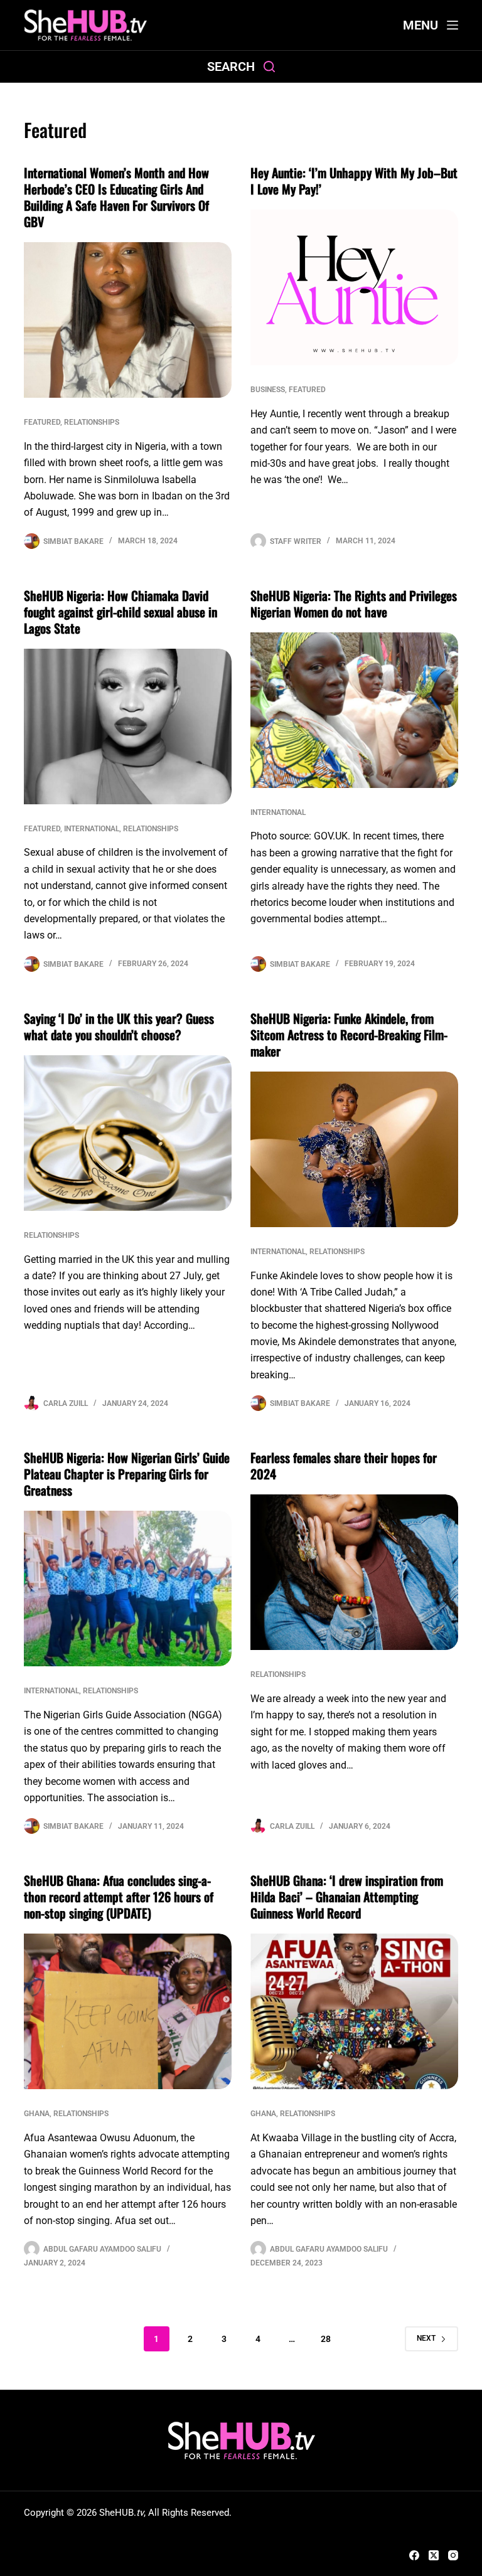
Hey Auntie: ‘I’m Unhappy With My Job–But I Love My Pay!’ (354, 181)
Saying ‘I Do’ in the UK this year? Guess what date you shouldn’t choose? (119, 1026)
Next (426, 2338)
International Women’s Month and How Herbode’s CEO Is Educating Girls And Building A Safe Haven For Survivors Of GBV (116, 197)
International (92, 829)
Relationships (92, 422)
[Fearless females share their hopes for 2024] (354, 1572)
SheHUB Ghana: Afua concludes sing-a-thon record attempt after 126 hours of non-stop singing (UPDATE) (119, 1897)
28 (326, 2339)
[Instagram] (453, 2555)
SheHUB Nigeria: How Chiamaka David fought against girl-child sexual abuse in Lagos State (120, 612)
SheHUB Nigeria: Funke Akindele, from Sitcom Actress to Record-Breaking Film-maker (349, 1035)
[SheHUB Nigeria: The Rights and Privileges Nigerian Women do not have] (354, 710)
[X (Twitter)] (434, 2555)
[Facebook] (414, 2555)
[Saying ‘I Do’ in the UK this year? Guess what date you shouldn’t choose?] (128, 1133)
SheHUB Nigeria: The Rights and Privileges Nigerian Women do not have (354, 604)
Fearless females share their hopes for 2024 (344, 1466)
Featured (42, 422)
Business (268, 390)
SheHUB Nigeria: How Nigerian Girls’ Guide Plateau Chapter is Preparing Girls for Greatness (127, 1474)
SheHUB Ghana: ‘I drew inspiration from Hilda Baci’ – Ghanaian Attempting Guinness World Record (347, 1897)
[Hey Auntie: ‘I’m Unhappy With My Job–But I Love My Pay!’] (354, 287)
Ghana (37, 2114)
